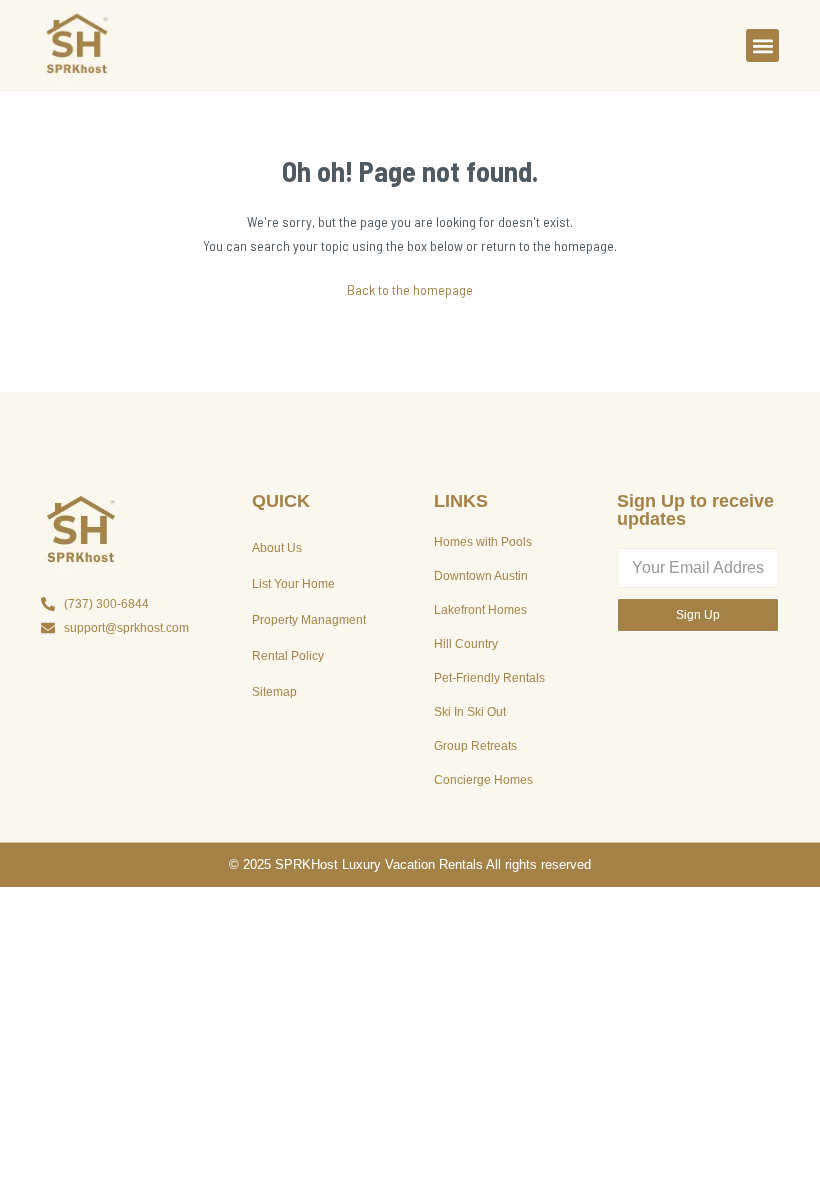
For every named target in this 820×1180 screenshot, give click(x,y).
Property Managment (309, 620)
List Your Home (293, 584)
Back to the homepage (410, 289)
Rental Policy (288, 656)
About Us (277, 548)
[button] (762, 45)
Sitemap (274, 692)
